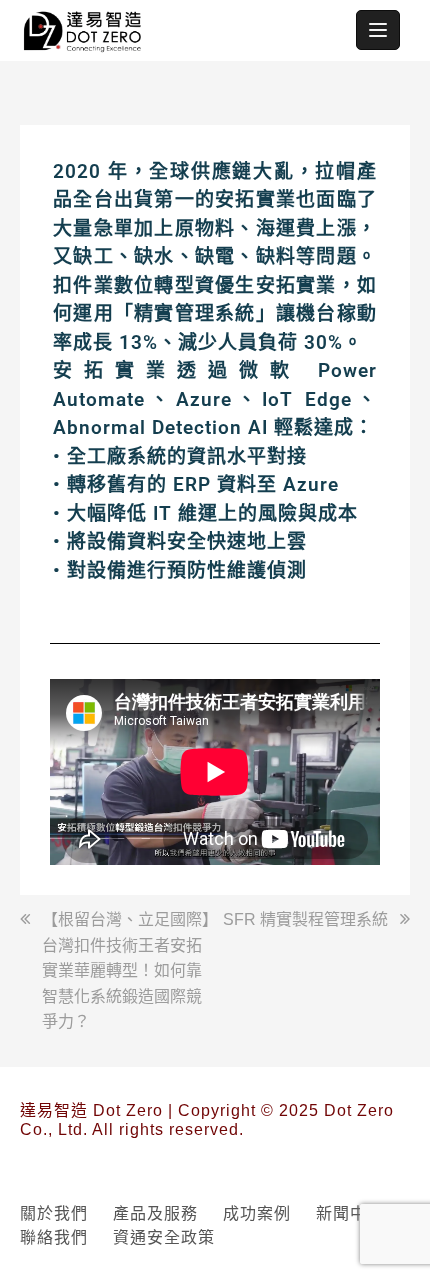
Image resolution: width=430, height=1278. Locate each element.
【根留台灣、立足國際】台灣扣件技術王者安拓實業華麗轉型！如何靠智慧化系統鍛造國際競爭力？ (126, 970)
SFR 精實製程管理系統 (305, 919)
